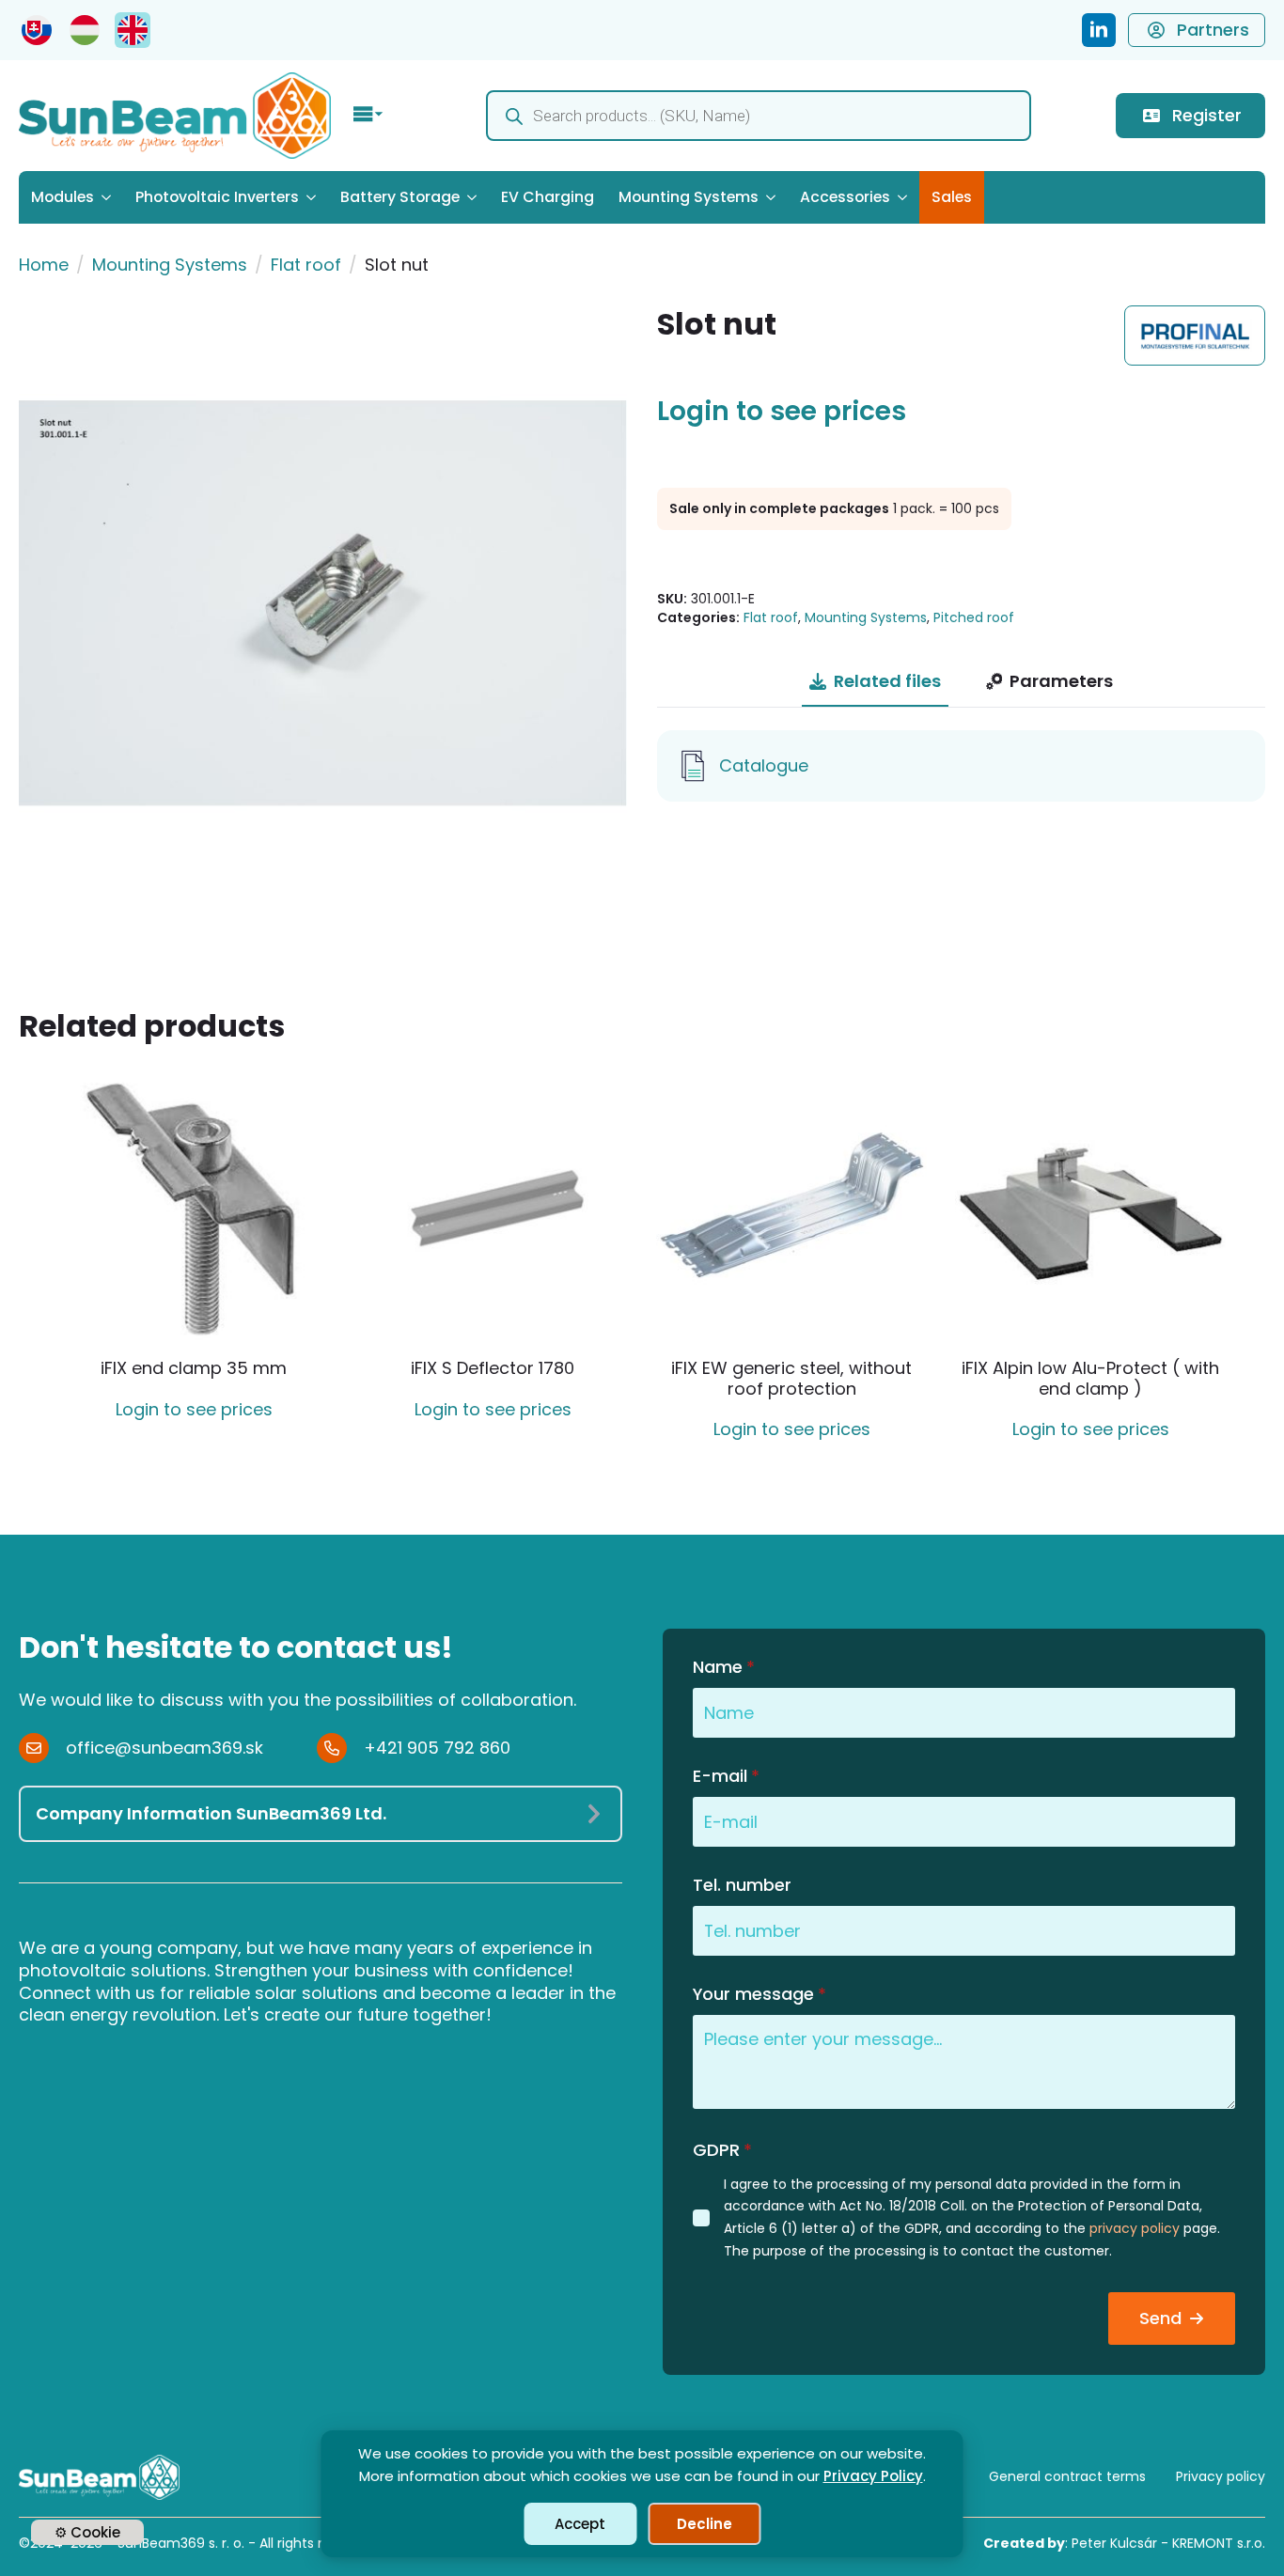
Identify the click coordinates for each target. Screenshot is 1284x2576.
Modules (63, 197)
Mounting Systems (689, 197)
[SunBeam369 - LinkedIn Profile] (1099, 30)
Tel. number (742, 1885)
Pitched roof (974, 617)
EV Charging (548, 197)
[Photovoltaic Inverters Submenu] (313, 197)
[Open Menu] (368, 116)
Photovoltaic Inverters (217, 197)
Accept (580, 2524)
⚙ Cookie (87, 2532)
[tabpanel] (961, 766)
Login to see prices (782, 412)
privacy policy (1135, 2228)
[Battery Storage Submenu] (474, 197)
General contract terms (1067, 2476)
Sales (952, 197)
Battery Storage (400, 197)
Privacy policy (1221, 2476)
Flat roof (306, 265)
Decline (705, 2524)
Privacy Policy (873, 2476)
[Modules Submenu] (109, 197)
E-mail (726, 1776)
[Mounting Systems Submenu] (773, 197)
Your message (759, 1994)
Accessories (845, 197)
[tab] (875, 682)
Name (724, 1667)
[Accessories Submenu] (905, 197)
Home (44, 265)
